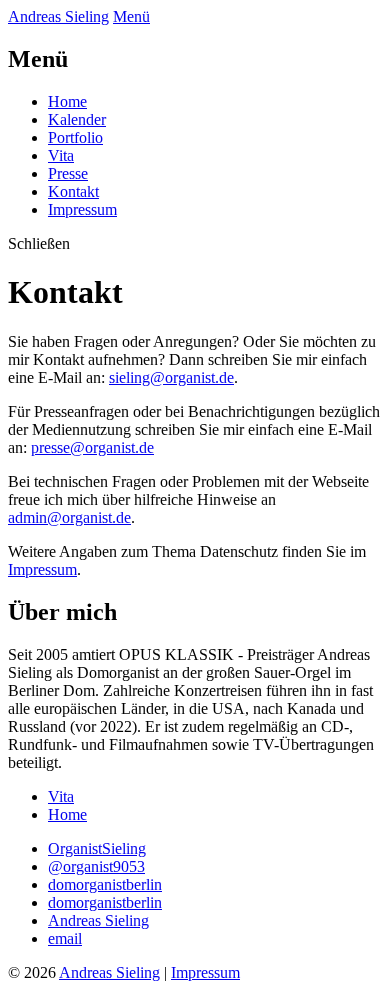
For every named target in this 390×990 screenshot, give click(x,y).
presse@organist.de (92, 447)
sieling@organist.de (171, 377)
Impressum (82, 209)
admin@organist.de (69, 517)
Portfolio (75, 137)
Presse (68, 173)
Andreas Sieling (109, 972)
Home (67, 101)
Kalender (77, 119)
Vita (61, 155)
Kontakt (73, 191)
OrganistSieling (97, 848)
